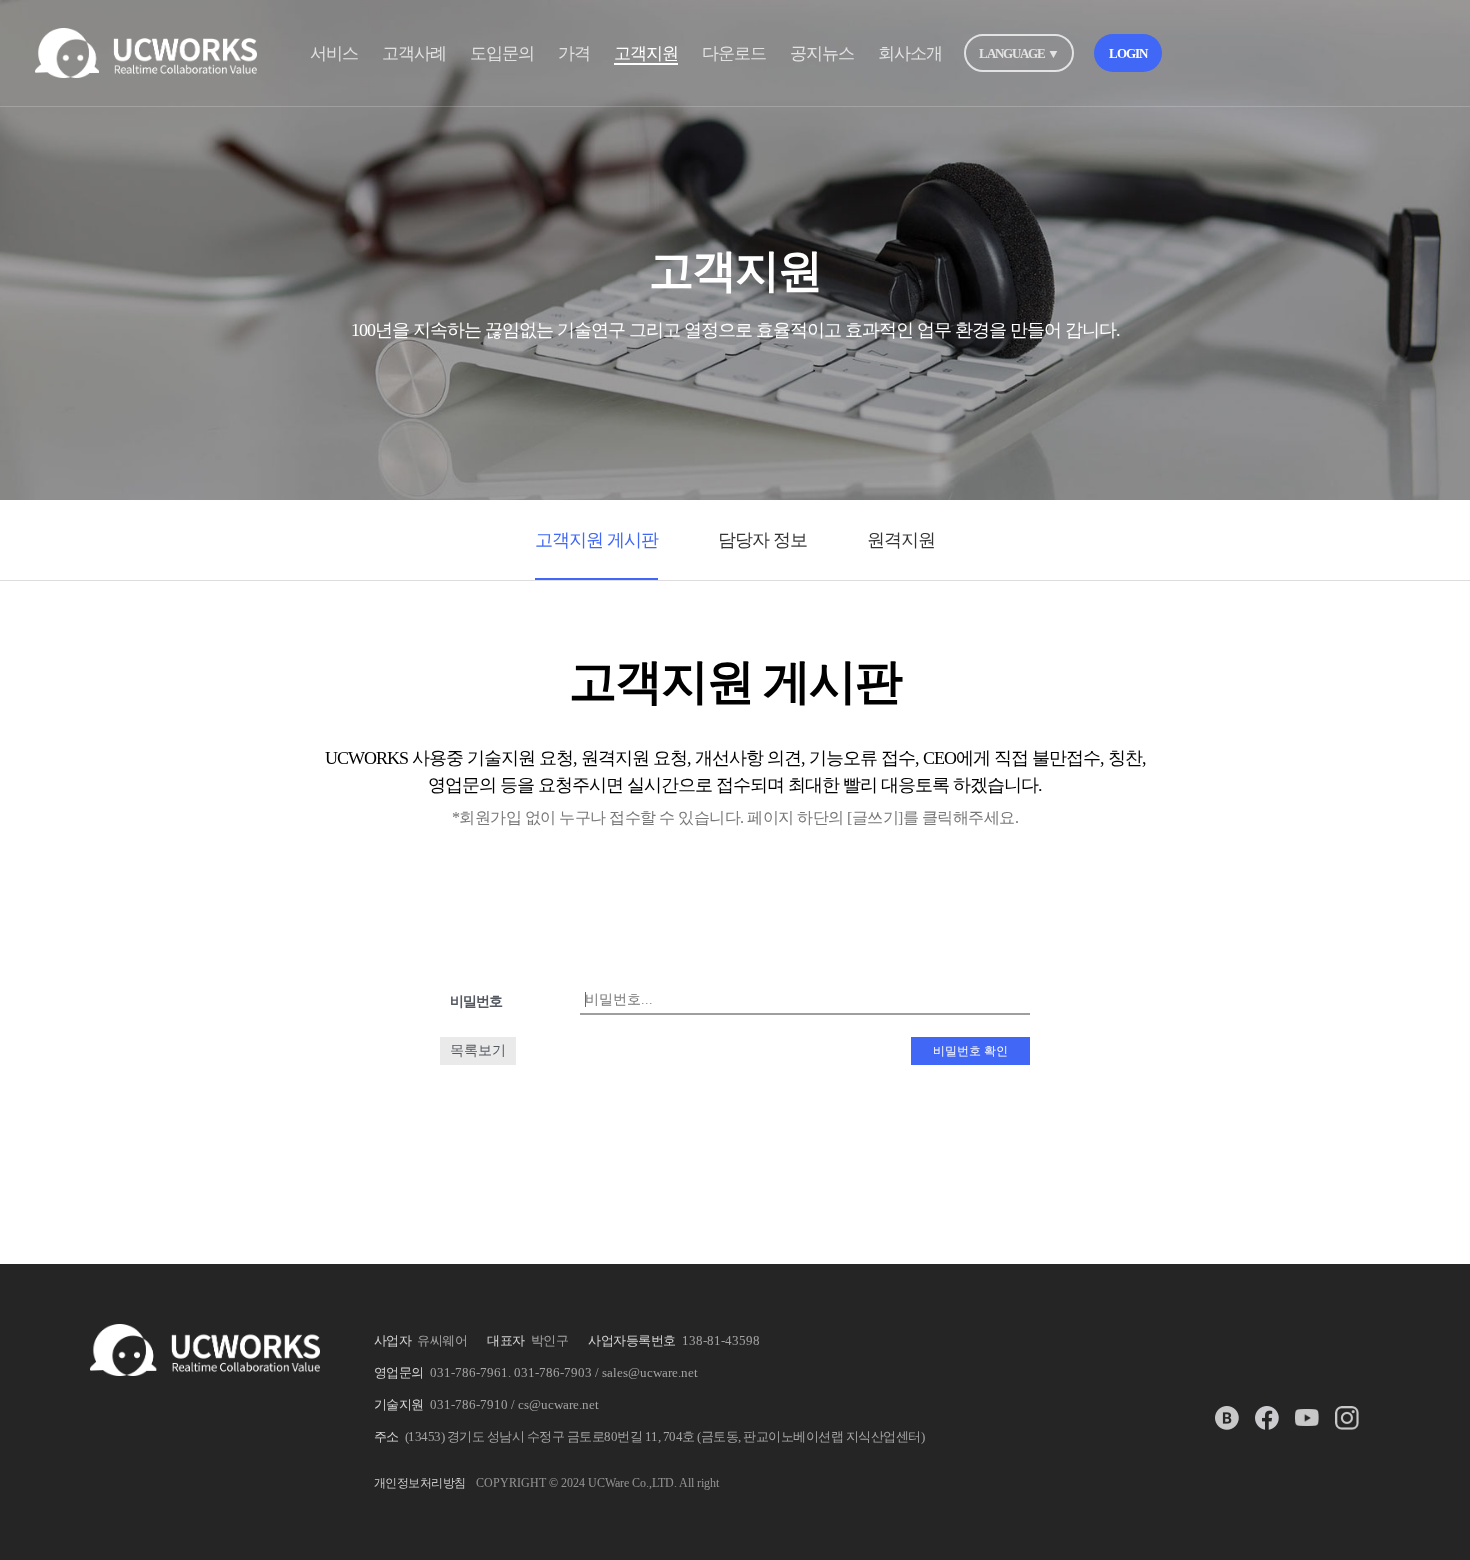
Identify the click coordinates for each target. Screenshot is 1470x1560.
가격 (574, 53)
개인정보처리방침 (420, 1483)
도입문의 (502, 53)
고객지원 (646, 53)
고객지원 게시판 (596, 540)
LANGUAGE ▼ (1019, 53)
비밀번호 (476, 1001)
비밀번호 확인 (970, 1051)
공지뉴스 (822, 53)
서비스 (334, 53)
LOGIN (1128, 53)
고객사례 (414, 53)
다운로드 (734, 53)
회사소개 (910, 53)
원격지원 (901, 540)
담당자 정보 (762, 540)
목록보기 (478, 1050)
